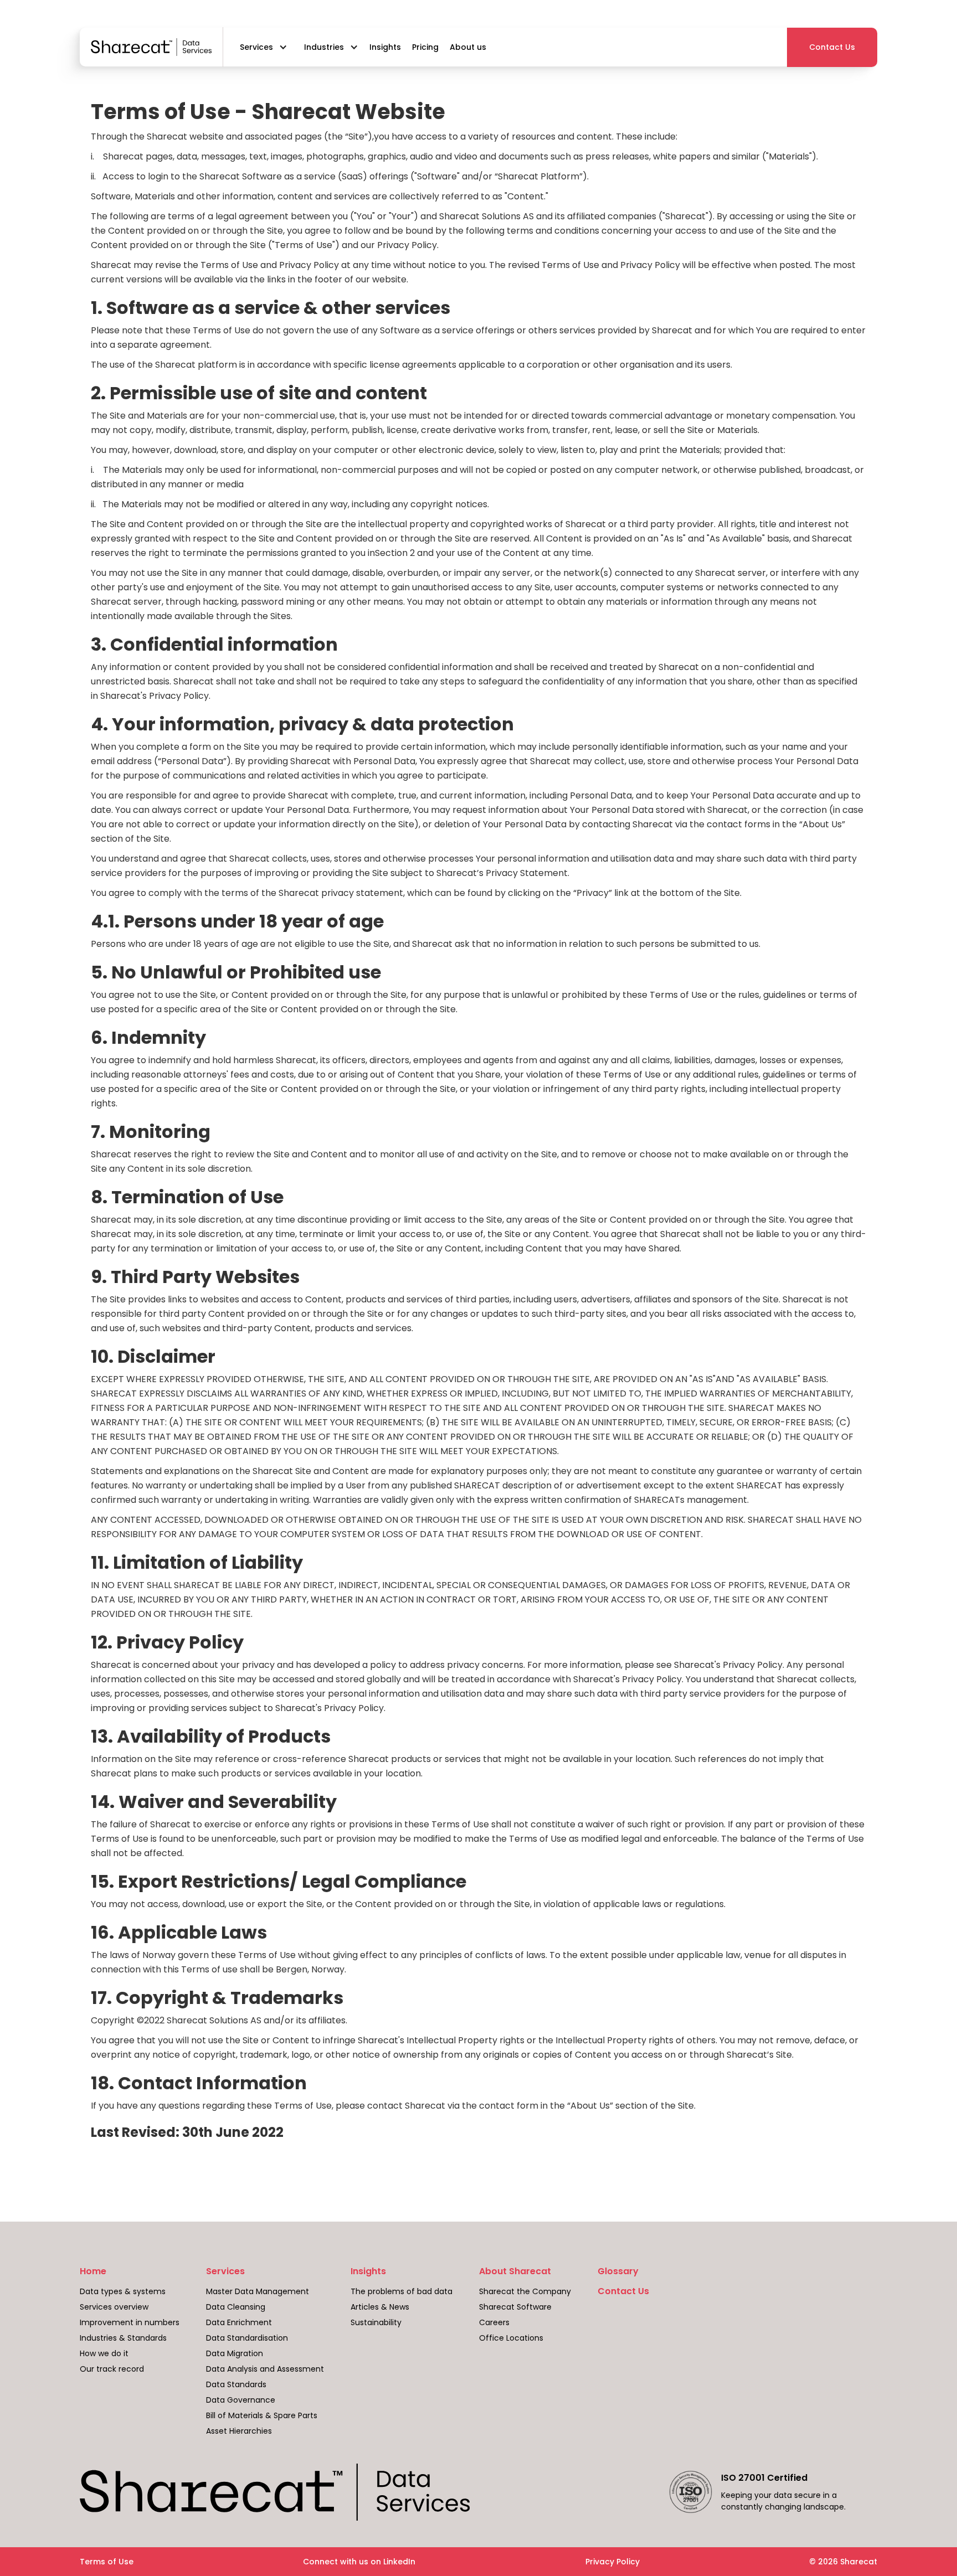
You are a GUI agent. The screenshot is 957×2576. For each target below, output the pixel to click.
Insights (368, 2271)
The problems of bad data (402, 2291)
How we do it (104, 2353)
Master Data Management (258, 2291)
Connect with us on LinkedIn (359, 2562)
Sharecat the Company (525, 2291)
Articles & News (380, 2307)
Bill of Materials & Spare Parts (262, 2415)
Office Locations (511, 2338)
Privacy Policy (613, 2562)
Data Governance (241, 2400)
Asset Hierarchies (239, 2431)
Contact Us (623, 2291)
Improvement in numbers (130, 2322)
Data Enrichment (239, 2322)
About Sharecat (515, 2271)
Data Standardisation (247, 2338)
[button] (261, 47)
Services (225, 2271)
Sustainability (376, 2322)
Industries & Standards (123, 2338)
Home (93, 2271)
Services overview (114, 2307)
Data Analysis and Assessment (265, 2369)
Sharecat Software (515, 2307)
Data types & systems (123, 2291)
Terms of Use (107, 2562)
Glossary (618, 2271)
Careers (494, 2322)
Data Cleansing (236, 2307)
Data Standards (236, 2384)
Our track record (112, 2369)
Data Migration (235, 2353)
